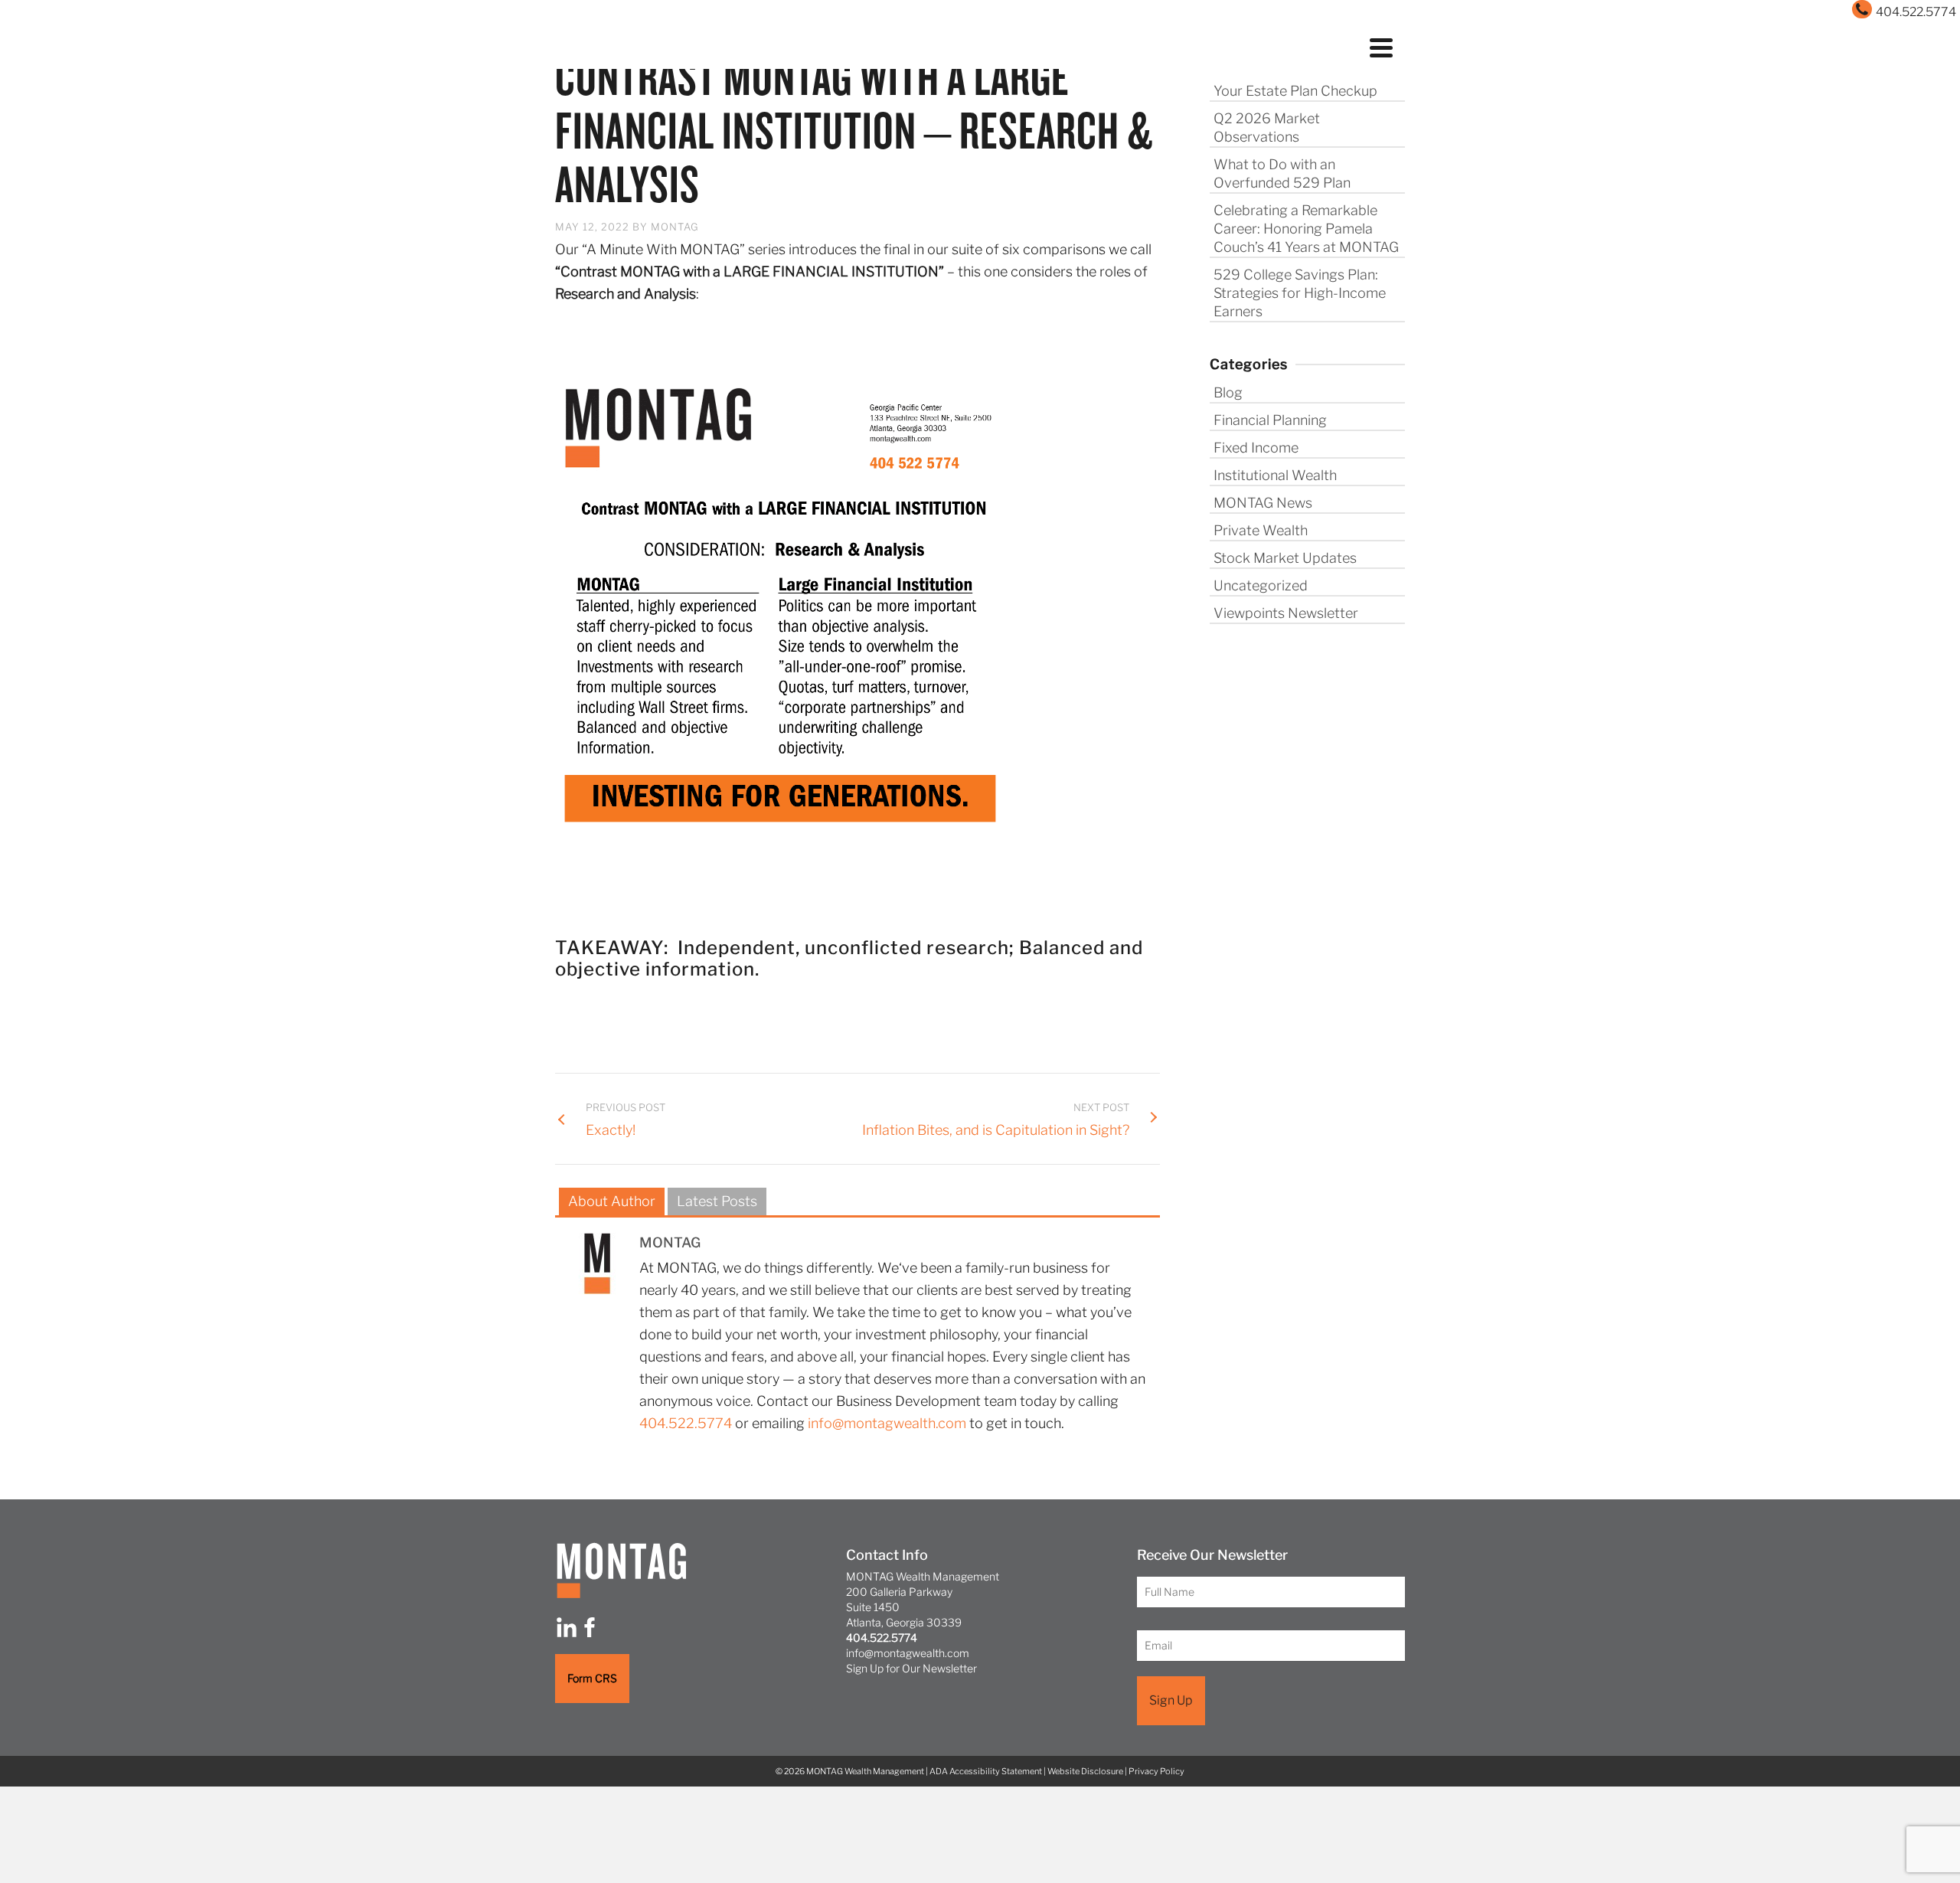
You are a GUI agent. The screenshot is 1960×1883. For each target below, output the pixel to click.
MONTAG (675, 227)
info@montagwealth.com (887, 1423)
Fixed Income (1256, 448)
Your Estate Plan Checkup (1295, 91)
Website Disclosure (1085, 1771)
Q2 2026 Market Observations (1267, 127)
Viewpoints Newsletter (1286, 613)
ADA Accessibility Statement (986, 1771)
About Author (612, 1201)
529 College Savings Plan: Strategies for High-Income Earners (1300, 293)
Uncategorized (1261, 585)
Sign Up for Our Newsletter (911, 1668)
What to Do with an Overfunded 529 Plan (1282, 173)
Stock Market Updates (1285, 558)
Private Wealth (1261, 530)
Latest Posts (717, 1201)
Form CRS (592, 1678)
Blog (1228, 392)
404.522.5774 (686, 1423)
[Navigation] (1381, 46)
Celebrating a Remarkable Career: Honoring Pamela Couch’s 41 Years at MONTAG (1306, 229)
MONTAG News (1263, 503)
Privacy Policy (1156, 1771)
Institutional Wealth (1275, 475)
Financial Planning (1270, 420)
